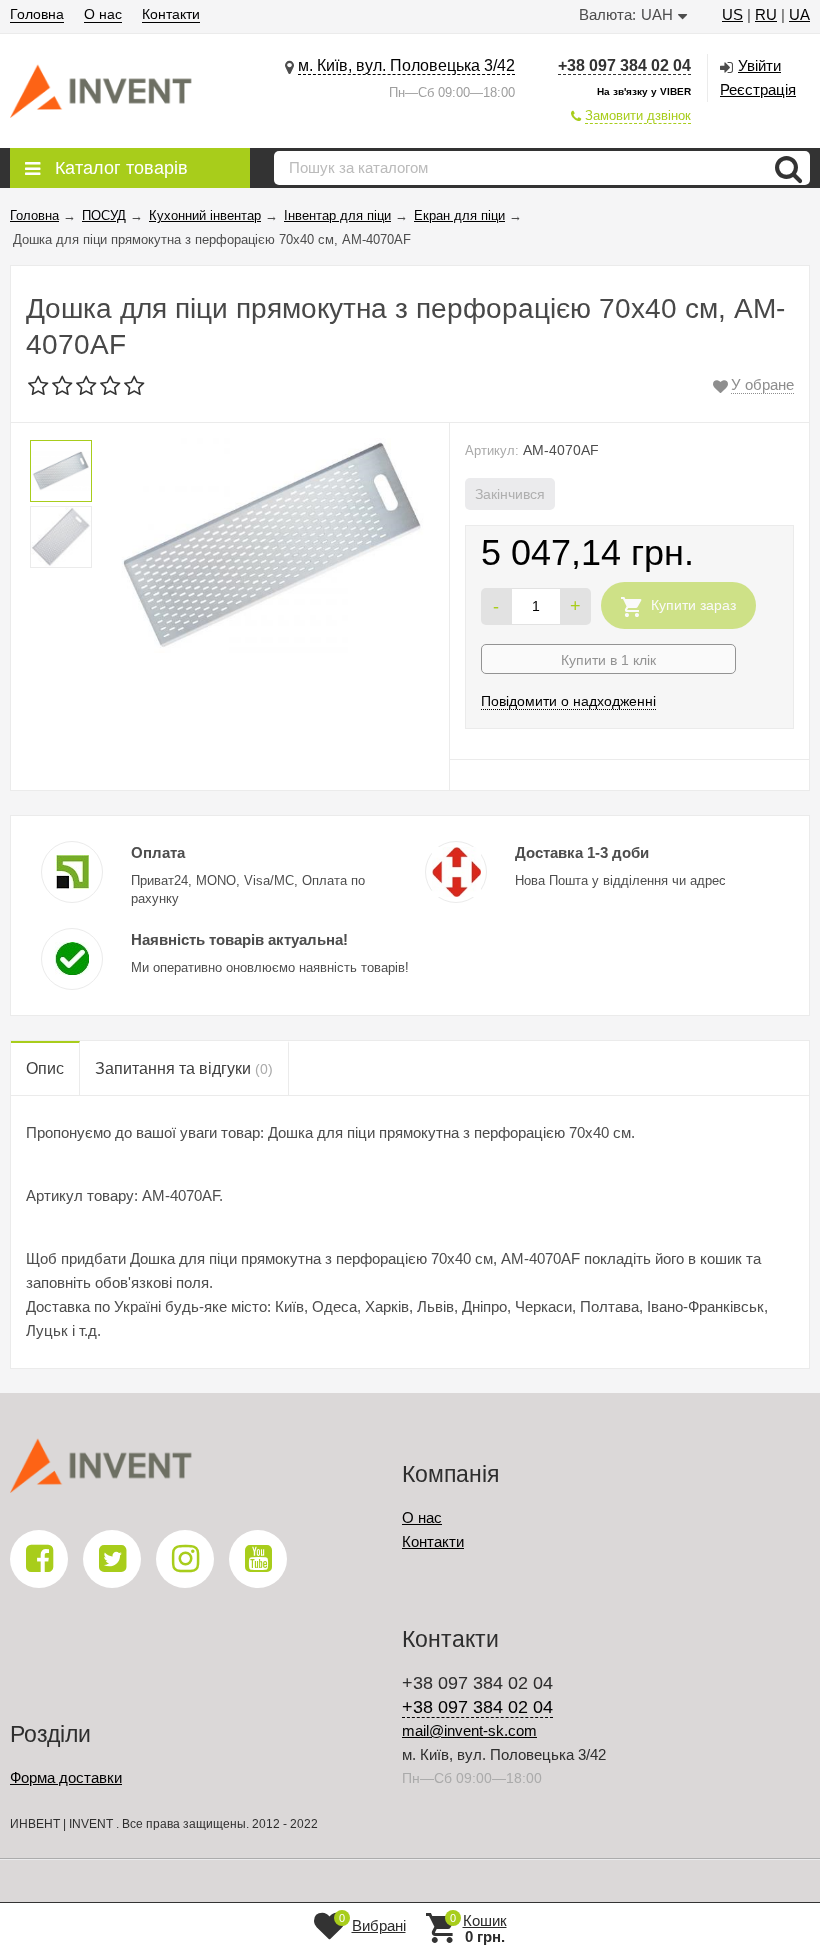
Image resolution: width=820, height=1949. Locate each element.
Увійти (759, 65)
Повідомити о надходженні (568, 701)
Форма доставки (66, 1777)
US (732, 14)
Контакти (171, 14)
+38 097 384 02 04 (624, 65)
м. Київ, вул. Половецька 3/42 (406, 65)
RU (766, 14)
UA (799, 14)
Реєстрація (758, 89)
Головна (37, 14)
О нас (103, 14)
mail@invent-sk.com (469, 1730)
